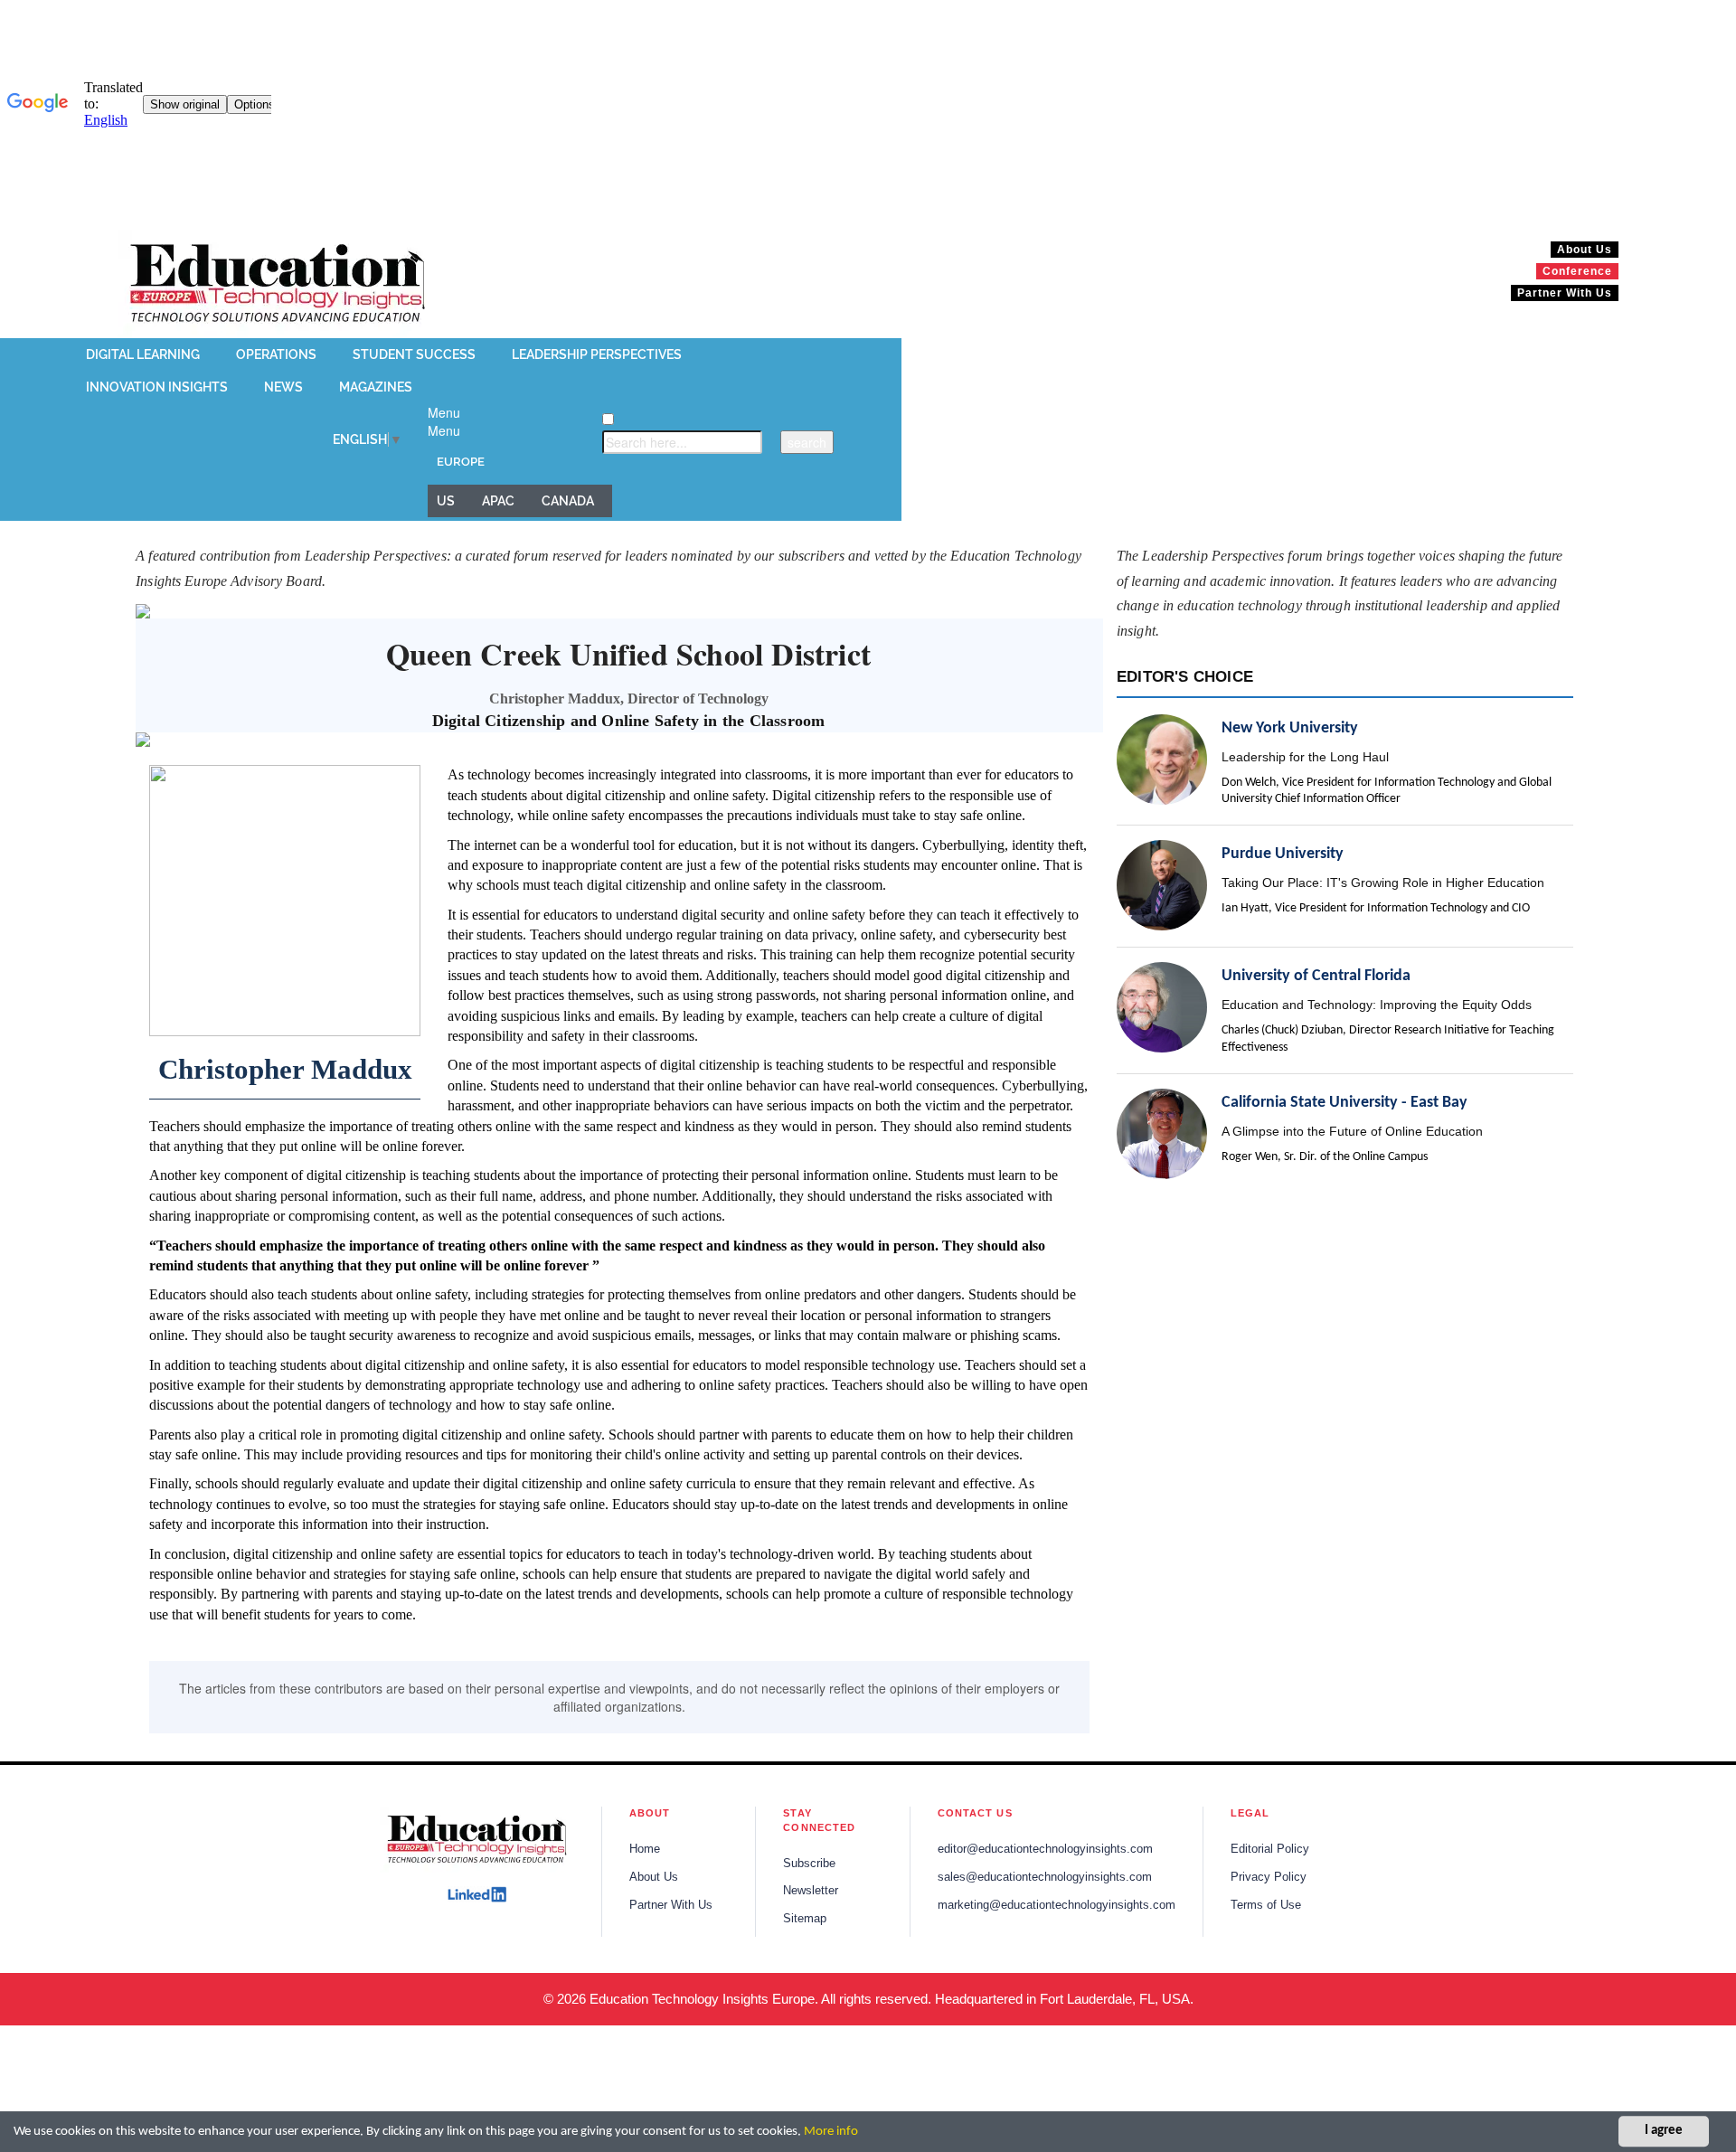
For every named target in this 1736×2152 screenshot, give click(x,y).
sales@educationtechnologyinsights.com (1045, 1877)
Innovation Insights (157, 387)
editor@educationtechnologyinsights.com (1045, 1849)
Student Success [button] (414, 354)
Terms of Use (1266, 1905)
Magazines (376, 387)
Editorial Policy (1270, 1849)
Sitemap (805, 1919)
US (446, 501)
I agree (1664, 2132)
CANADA (568, 501)
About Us (654, 1877)
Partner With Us (671, 1905)
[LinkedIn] (477, 1894)
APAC (498, 501)
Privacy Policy (1269, 1877)
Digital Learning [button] (143, 354)
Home (645, 1849)
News (283, 387)
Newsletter (811, 1891)
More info (831, 2132)
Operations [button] (276, 354)
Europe (461, 462)
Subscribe (809, 1864)
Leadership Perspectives (597, 354)
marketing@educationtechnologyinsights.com (1057, 1905)
